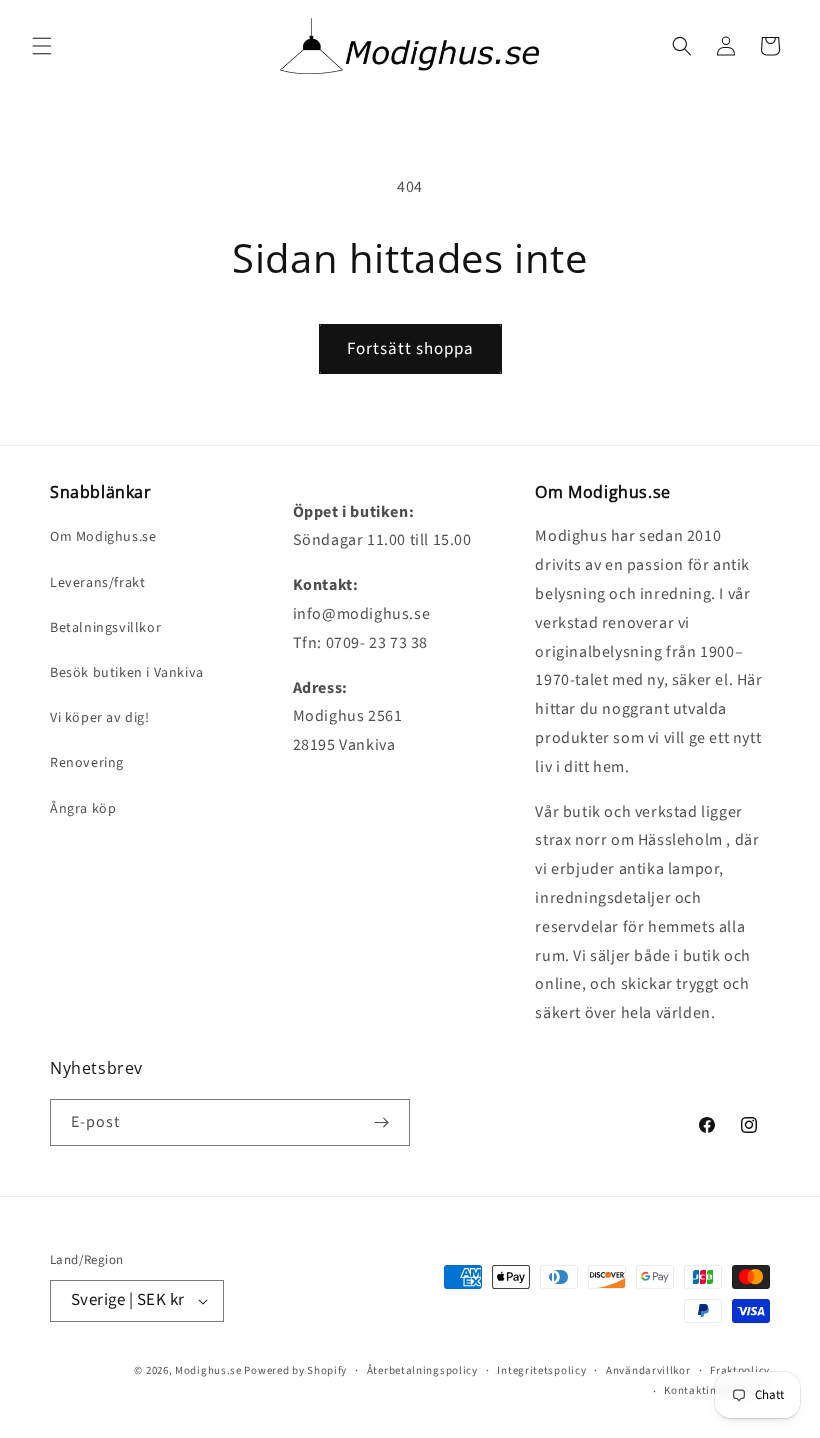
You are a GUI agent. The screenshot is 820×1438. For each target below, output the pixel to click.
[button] (42, 46)
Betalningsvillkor (105, 628)
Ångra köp (83, 809)
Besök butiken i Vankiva (127, 673)
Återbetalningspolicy (422, 1370)
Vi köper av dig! (100, 718)
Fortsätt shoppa (410, 349)
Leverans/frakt (97, 583)
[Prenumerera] (381, 1122)
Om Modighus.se (103, 537)
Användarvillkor (648, 1370)
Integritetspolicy (541, 1370)
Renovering (87, 763)
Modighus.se (208, 1370)
